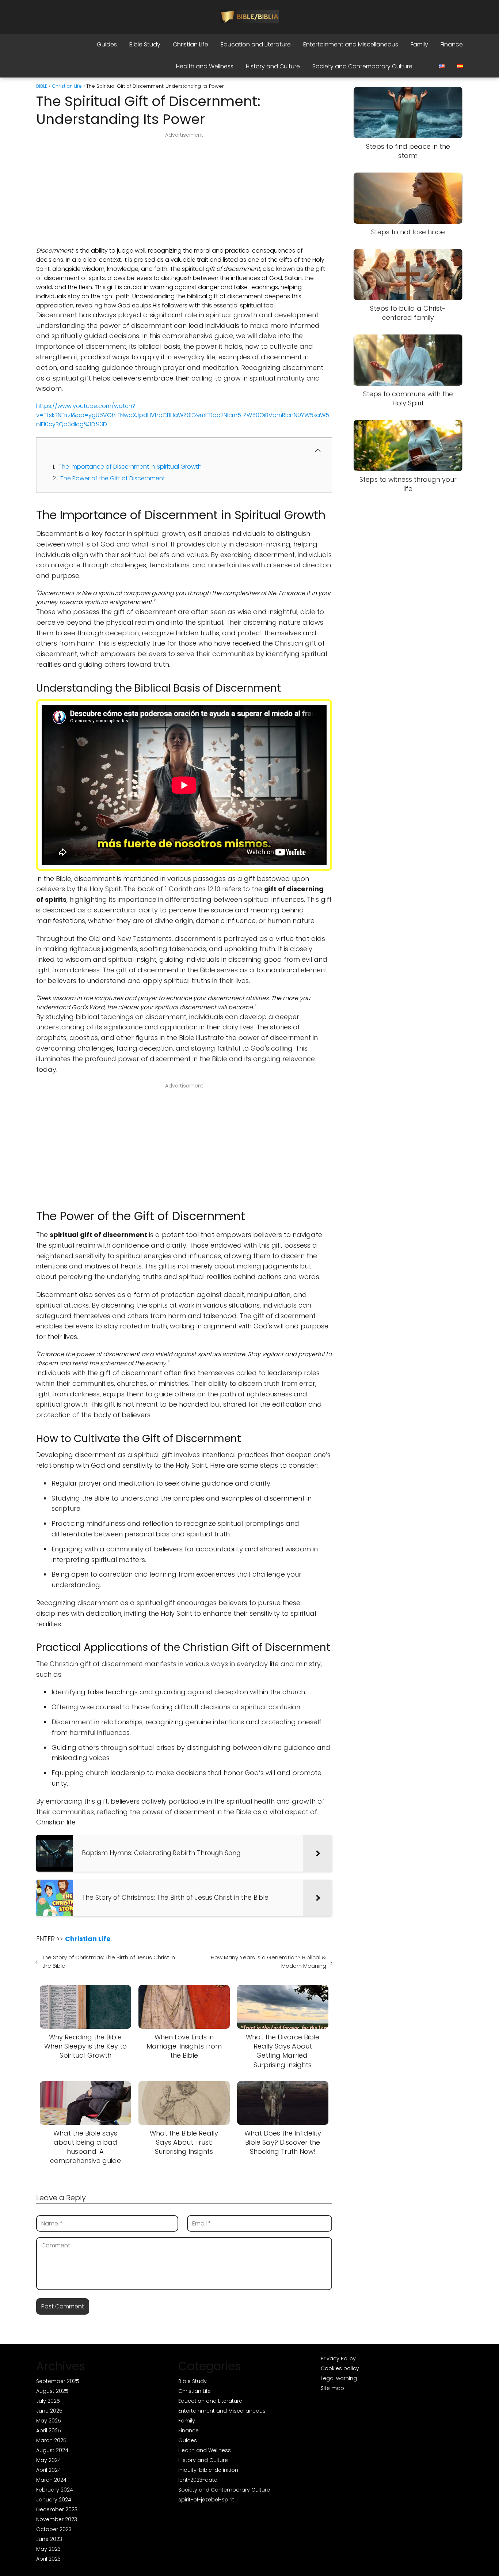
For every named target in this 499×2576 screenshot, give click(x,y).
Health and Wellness (205, 66)
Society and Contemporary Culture (362, 66)
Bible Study (145, 44)
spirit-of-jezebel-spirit (206, 2500)
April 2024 (49, 2470)
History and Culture (273, 66)
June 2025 (49, 2411)
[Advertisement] (184, 192)
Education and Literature (256, 44)
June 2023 (49, 2539)
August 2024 (52, 2450)
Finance (452, 44)
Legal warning (339, 2378)
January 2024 (54, 2500)
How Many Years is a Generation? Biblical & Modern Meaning (268, 1962)
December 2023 (57, 2509)
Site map (332, 2388)
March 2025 (51, 2440)
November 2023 (57, 2519)
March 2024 (51, 2480)
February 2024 (55, 2490)
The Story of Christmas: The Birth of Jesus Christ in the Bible (108, 1962)
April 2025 (49, 2431)
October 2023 (54, 2529)
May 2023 (48, 2549)
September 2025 (58, 2381)
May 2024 (49, 2460)
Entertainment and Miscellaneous (351, 44)
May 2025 (49, 2421)
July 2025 (48, 2401)
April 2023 (48, 2559)
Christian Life (191, 44)
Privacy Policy (338, 2359)
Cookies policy (340, 2368)
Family (419, 44)
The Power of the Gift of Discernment (113, 478)
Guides (107, 44)
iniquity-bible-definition (208, 2470)
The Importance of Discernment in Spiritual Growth (130, 467)
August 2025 (52, 2391)
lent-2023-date (198, 2480)
